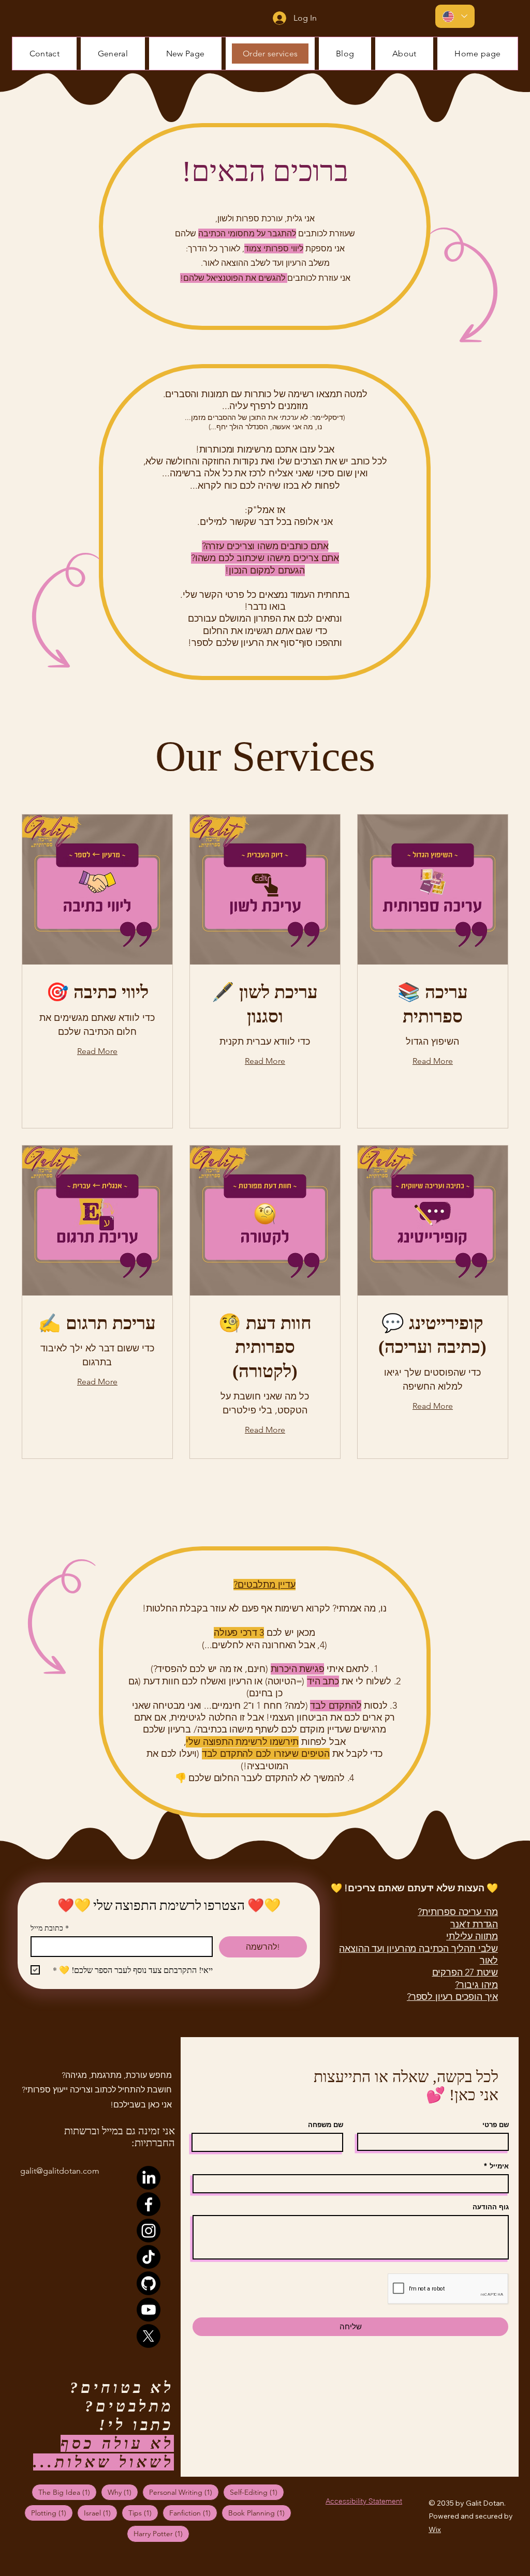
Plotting (52, 2513)
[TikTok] (149, 2257)
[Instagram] (149, 2231)
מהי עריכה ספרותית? (458, 1912)
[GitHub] (149, 2283)
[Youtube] (149, 2310)
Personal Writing (184, 2492)
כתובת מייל (50, 1928)
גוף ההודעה (491, 2207)
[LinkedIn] (149, 2178)
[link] (97, 993)
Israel (101, 2513)
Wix (435, 2529)
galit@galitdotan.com (60, 2171)
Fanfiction (193, 2513)
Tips (143, 2513)
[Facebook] (149, 2204)
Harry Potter (161, 2533)
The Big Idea (68, 2492)
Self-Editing (257, 2492)
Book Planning (260, 2513)
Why (123, 2492)
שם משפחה (326, 2125)
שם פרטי (496, 2125)
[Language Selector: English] (455, 16)
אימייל (499, 2166)
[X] (149, 2336)
